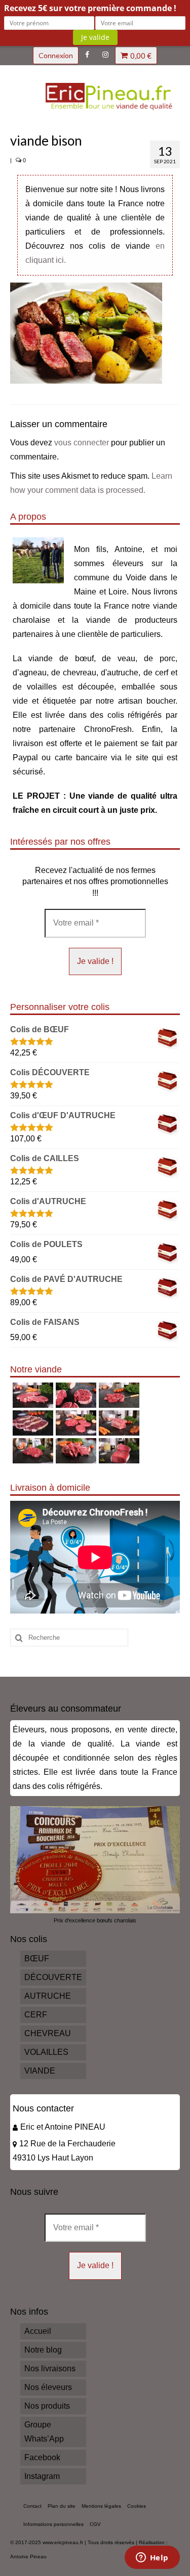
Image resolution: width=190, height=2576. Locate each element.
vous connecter (82, 443)
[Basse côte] (32, 1395)
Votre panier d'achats (141, 56)
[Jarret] (75, 1395)
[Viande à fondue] (118, 1395)
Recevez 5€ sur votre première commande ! (90, 8)
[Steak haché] (75, 1423)
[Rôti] (118, 1451)
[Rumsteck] (32, 1451)
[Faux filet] (32, 1423)
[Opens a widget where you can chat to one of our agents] (152, 2558)
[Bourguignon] (75, 1451)
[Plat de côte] (118, 1423)
